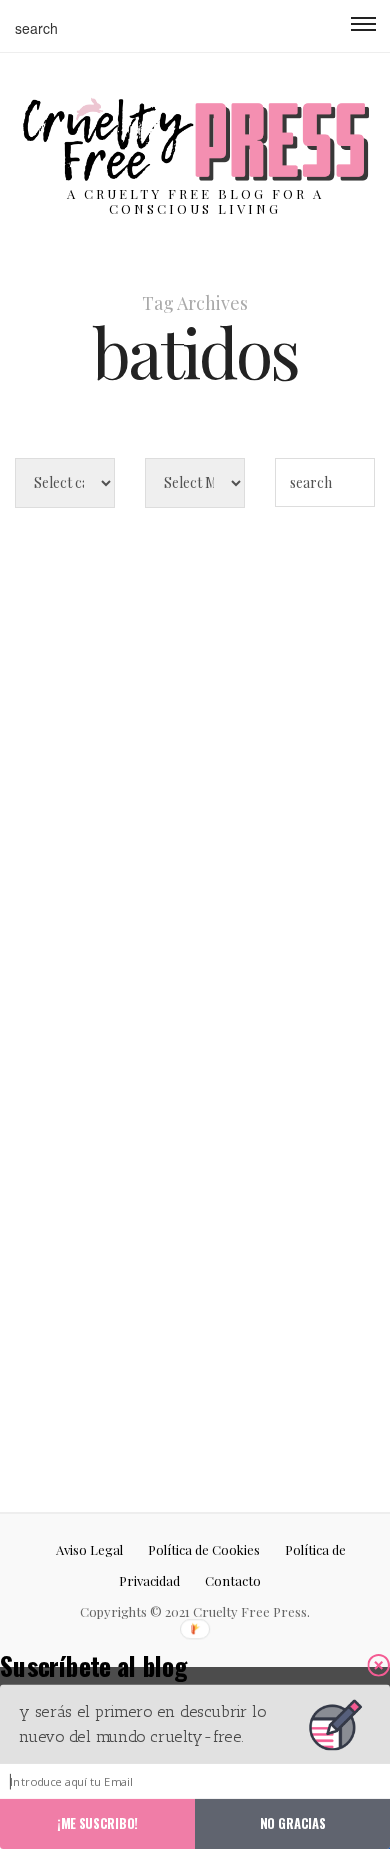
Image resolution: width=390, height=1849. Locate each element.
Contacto (233, 1580)
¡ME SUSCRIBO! (97, 1823)
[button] (128, 1665)
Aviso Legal (89, 1549)
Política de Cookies (204, 1549)
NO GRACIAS (293, 1823)
